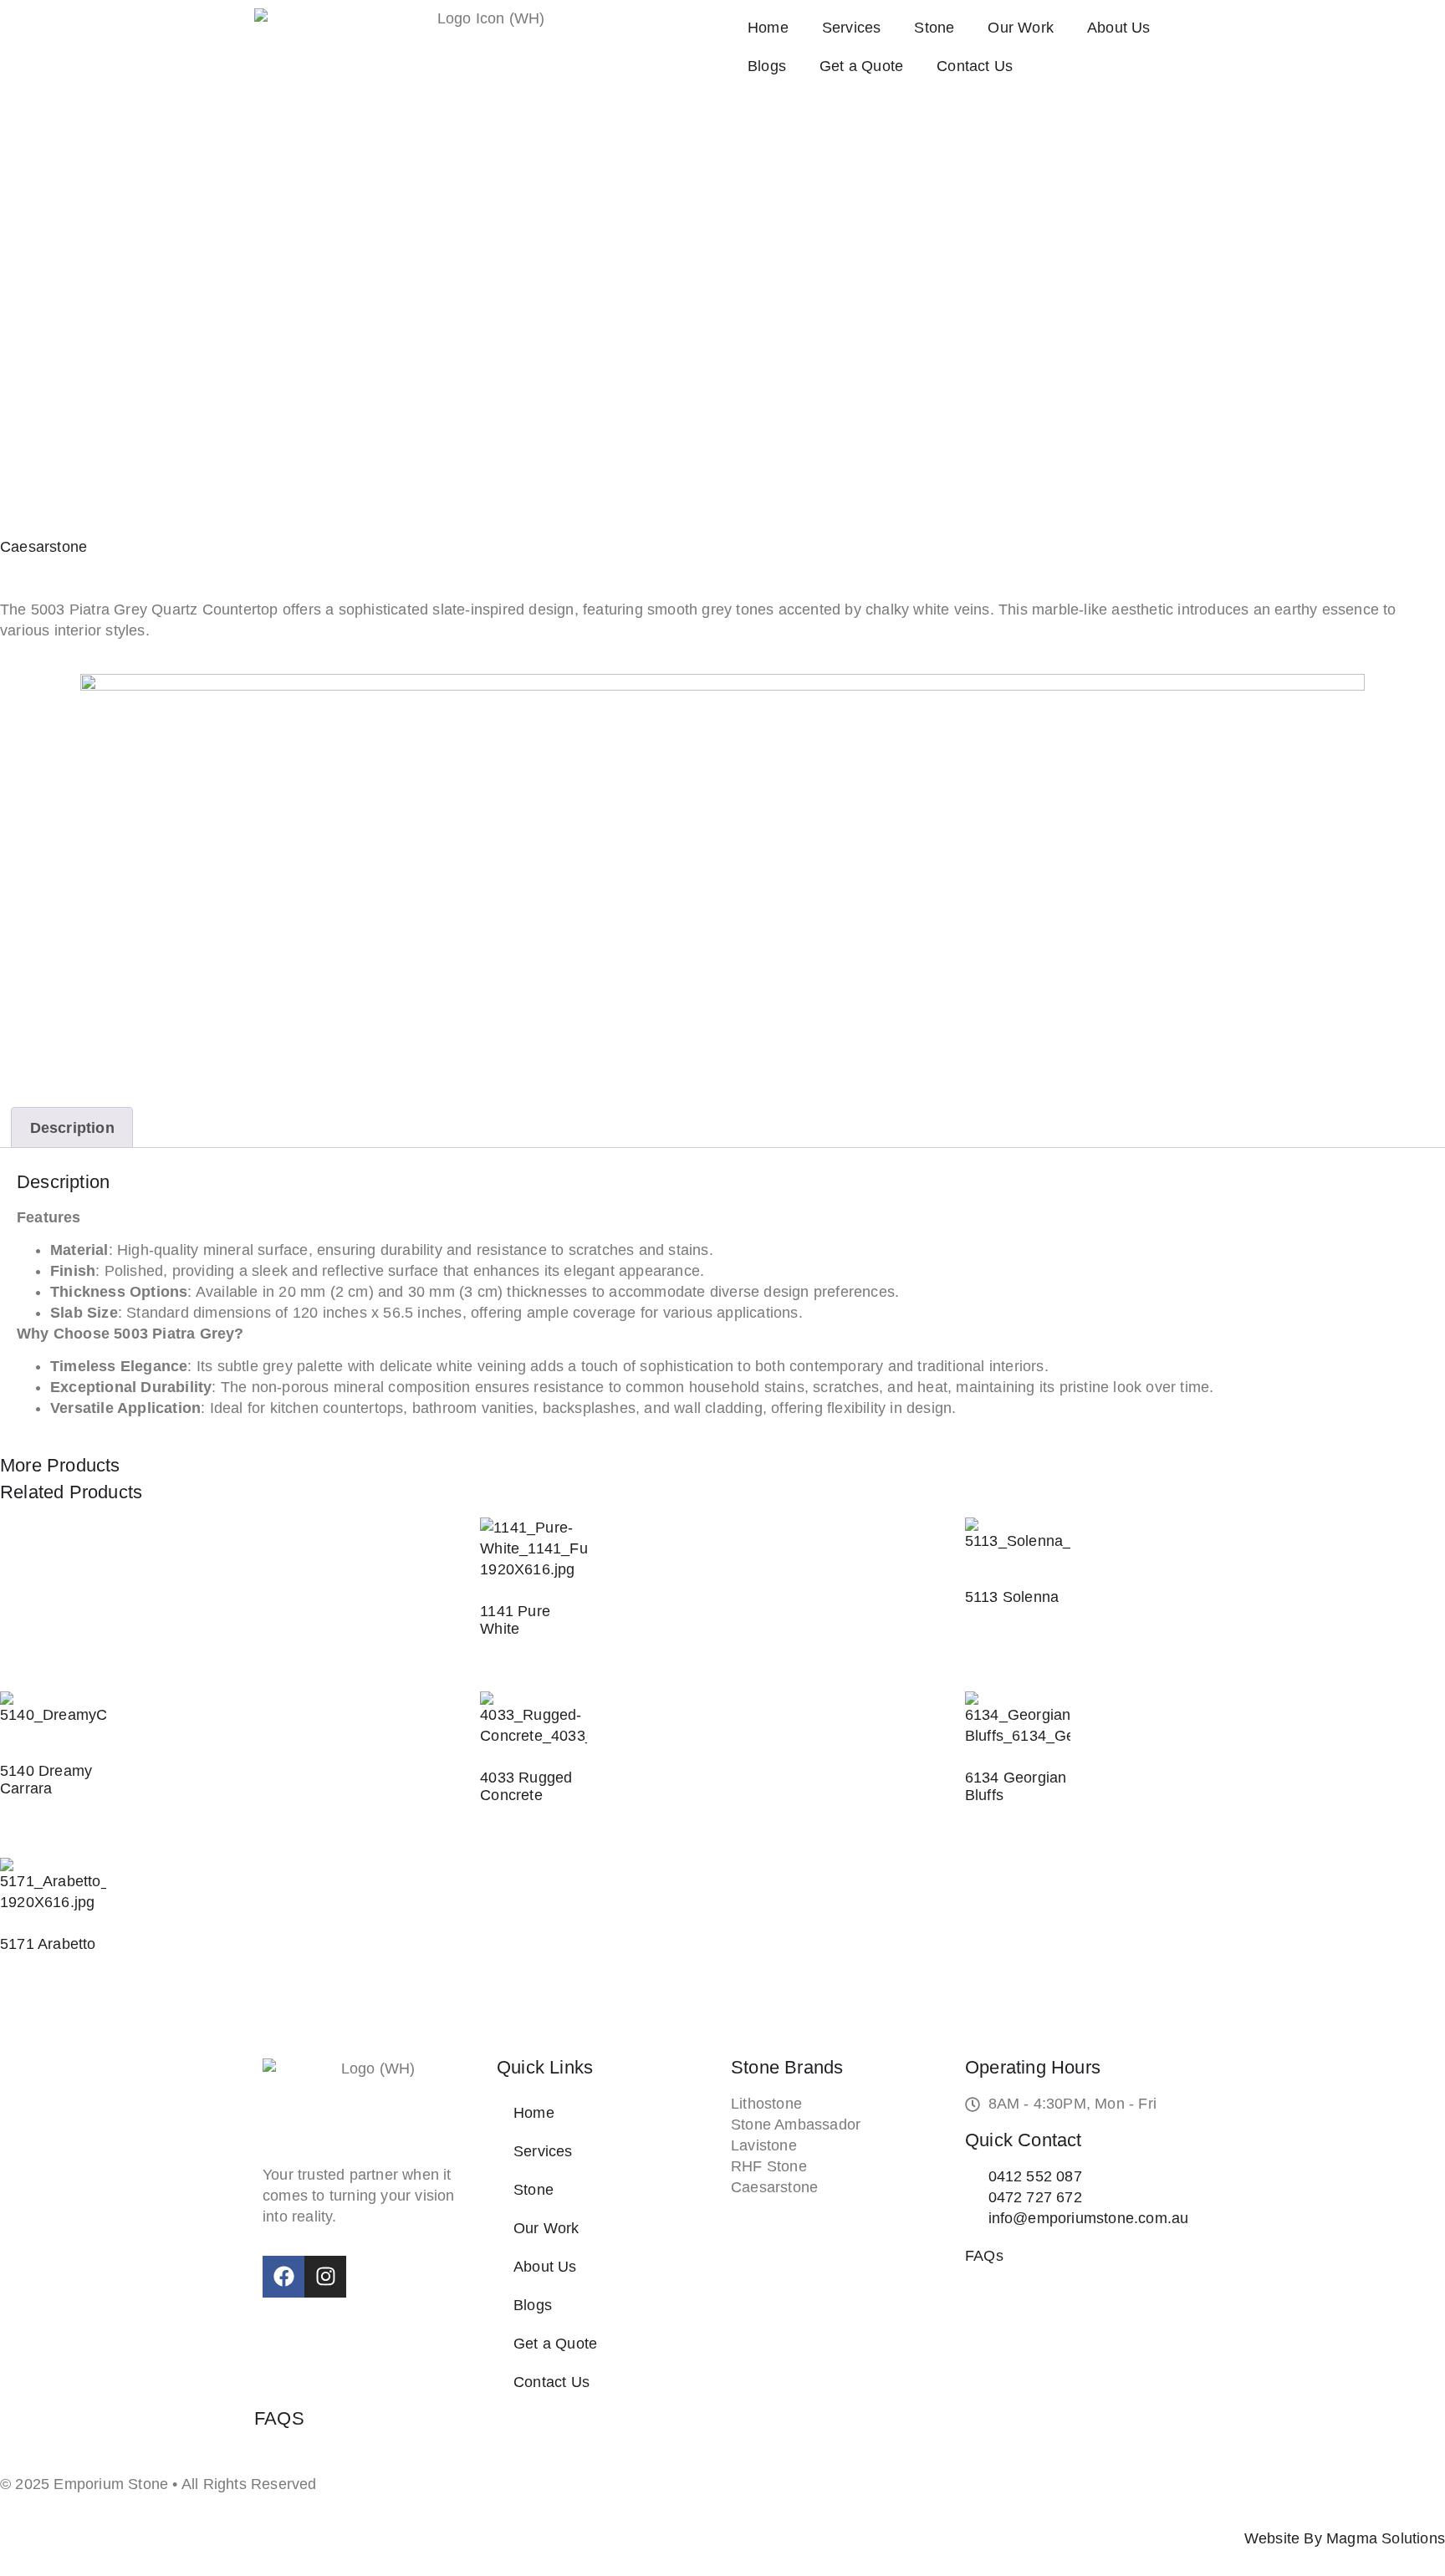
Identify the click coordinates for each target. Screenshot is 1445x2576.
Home (768, 28)
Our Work (1021, 28)
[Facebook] (283, 2277)
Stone (934, 28)
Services (852, 28)
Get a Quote (861, 66)
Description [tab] (72, 1128)
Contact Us (975, 66)
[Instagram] (325, 2277)
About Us (1119, 28)
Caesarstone (43, 547)
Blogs (767, 66)
